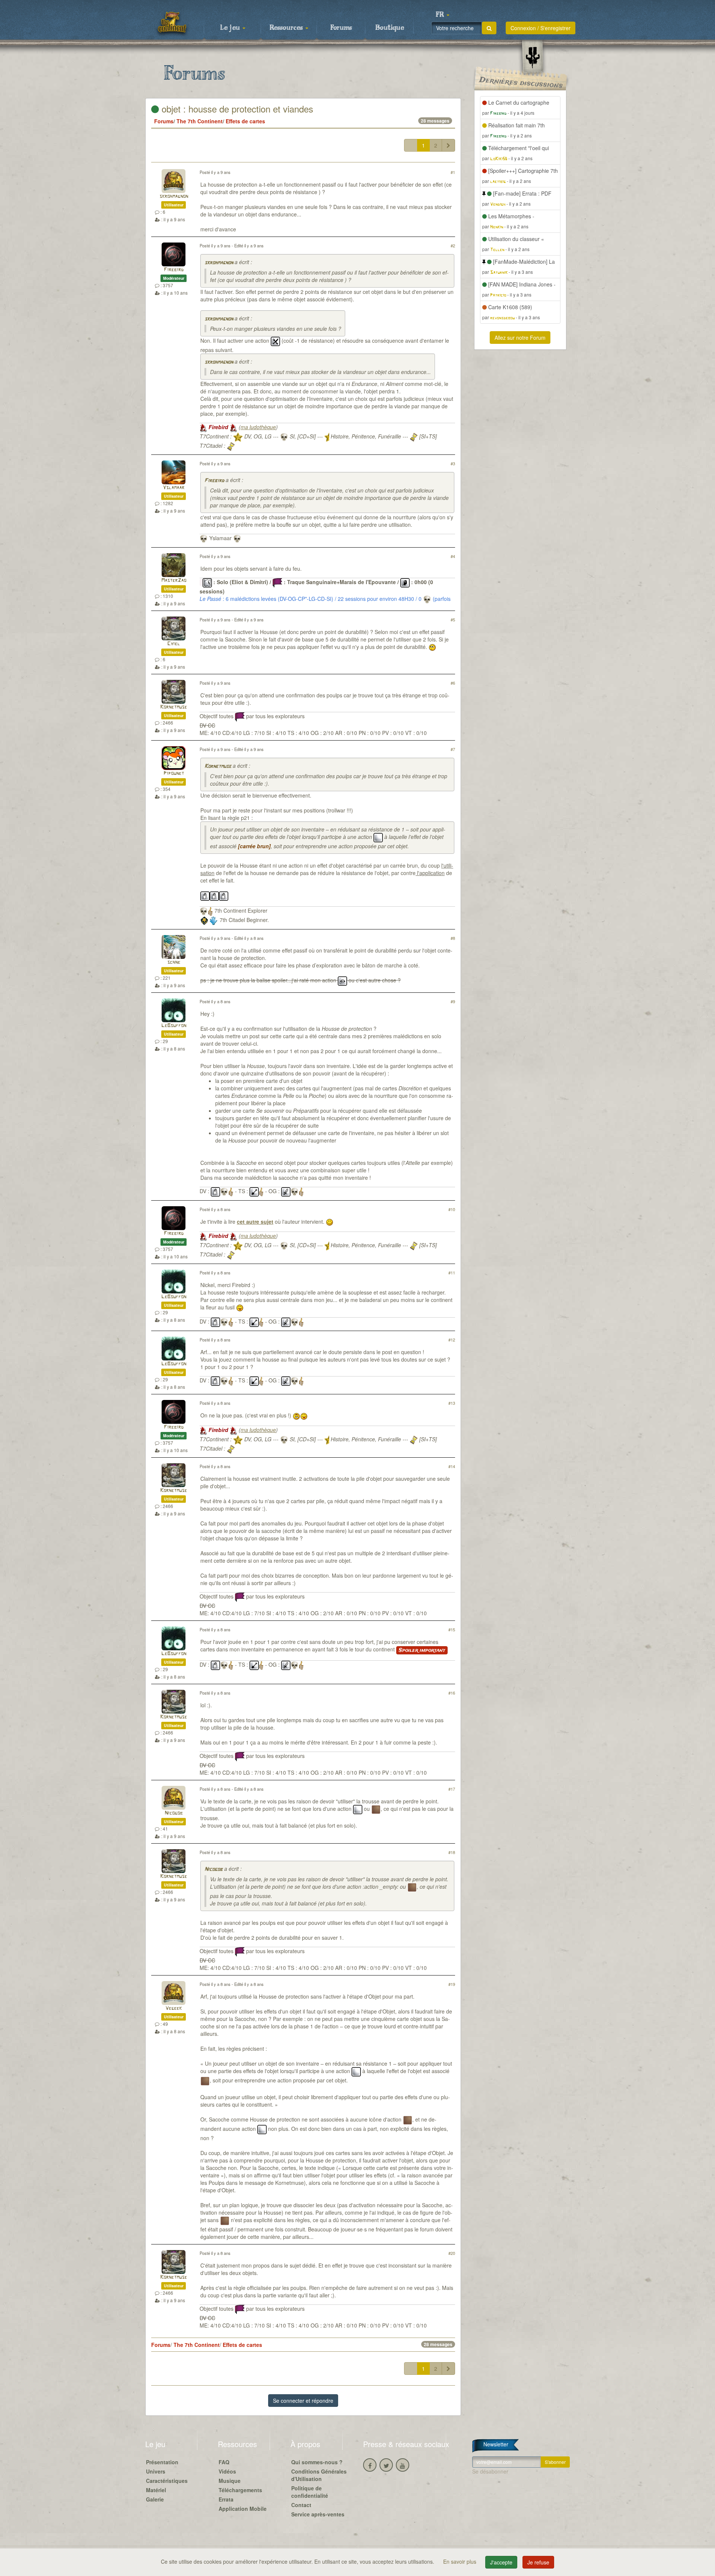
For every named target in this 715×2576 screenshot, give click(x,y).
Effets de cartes (245, 121)
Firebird (174, 270)
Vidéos (227, 2471)
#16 (452, 1693)
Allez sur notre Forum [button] (520, 338)
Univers (156, 2471)
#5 (453, 620)
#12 (452, 1340)
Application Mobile (243, 2509)
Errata (226, 2499)
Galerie (155, 2499)
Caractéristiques (167, 2481)
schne (174, 962)
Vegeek (174, 2008)
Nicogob (174, 1813)
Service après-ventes (318, 2514)
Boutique (390, 28)
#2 (453, 245)
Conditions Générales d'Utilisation (319, 2475)
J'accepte (501, 2562)
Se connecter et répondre (303, 2401)
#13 (452, 1403)
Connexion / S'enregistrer (541, 28)
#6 (453, 683)
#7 (453, 749)
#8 (453, 938)
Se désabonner (490, 2471)
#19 (452, 1984)
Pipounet (174, 774)
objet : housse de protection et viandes (236, 109)
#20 (452, 2253)
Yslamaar (174, 488)
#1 (453, 172)
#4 (453, 556)
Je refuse (538, 2562)
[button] (442, 15)
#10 (452, 1209)
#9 (453, 1001)
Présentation (162, 2462)
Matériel (156, 2490)
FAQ (224, 2462)
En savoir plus (460, 2561)
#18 (452, 1852)
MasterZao (174, 581)
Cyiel (174, 644)
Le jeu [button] (231, 28)
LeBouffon (174, 1026)
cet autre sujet (255, 1222)
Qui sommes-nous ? (317, 2462)
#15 (452, 1629)
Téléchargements (240, 2490)
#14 (452, 1466)
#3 (453, 463)
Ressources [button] (287, 28)
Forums (341, 28)
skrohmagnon (174, 197)
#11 (452, 1273)
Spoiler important (422, 1650)
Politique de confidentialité (310, 2492)
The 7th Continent (200, 121)
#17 (452, 1789)
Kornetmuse (174, 707)
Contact (301, 2505)
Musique (230, 2481)
